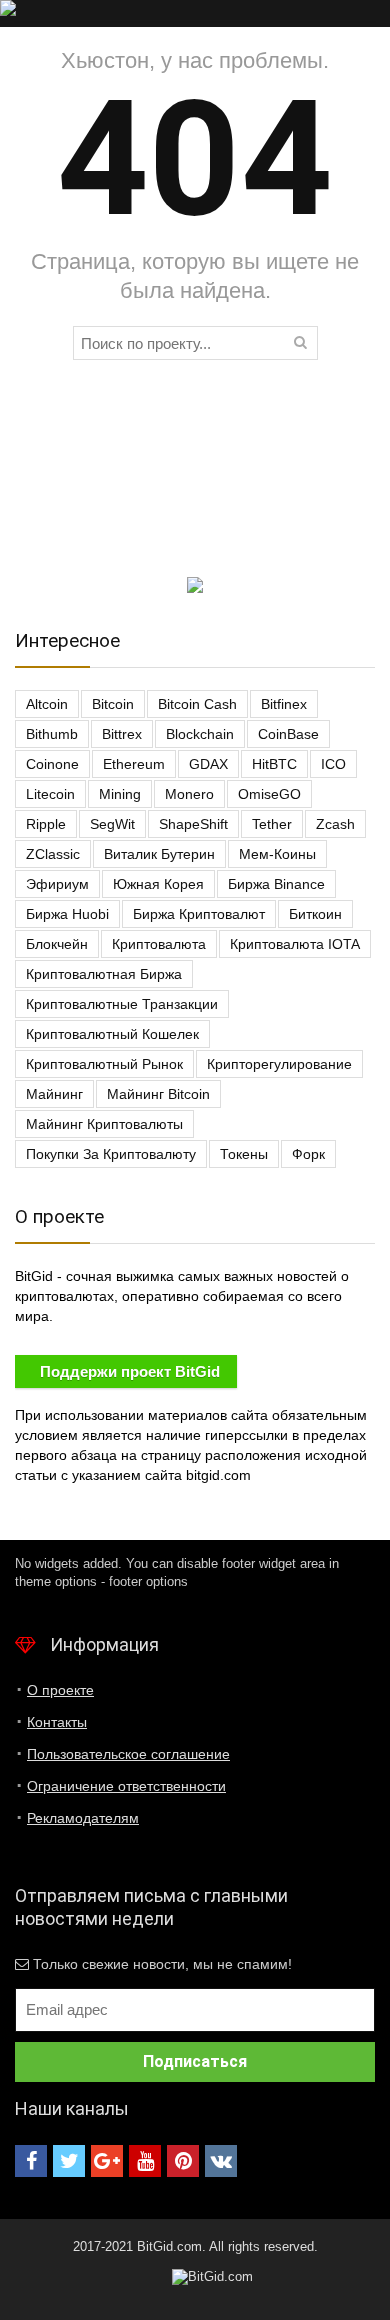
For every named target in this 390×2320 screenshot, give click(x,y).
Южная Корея (158, 884)
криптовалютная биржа (104, 974)
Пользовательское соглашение (128, 1754)
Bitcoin (113, 704)
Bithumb (52, 734)
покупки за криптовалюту (111, 1154)
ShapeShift (193, 824)
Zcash (335, 824)
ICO (333, 764)
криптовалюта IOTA (295, 944)
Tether (272, 824)
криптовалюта (159, 944)
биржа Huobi (67, 914)
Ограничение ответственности (126, 1786)
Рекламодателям (83, 1818)
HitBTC (274, 764)
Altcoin (47, 704)
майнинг (54, 1094)
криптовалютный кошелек (112, 1034)
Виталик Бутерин (159, 854)
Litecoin (50, 794)
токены (244, 1154)
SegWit (112, 824)
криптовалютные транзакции (122, 1004)
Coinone (52, 764)
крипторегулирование (279, 1064)
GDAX (208, 764)
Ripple (46, 824)
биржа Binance (276, 884)
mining (120, 794)
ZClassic (53, 854)
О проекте (60, 1690)
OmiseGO (269, 794)
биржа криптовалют (199, 914)
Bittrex (122, 734)
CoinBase (288, 734)
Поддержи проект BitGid (130, 1371)
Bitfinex (284, 704)
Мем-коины (277, 854)
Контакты (57, 1722)
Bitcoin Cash (197, 704)
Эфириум (57, 884)
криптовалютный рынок (104, 1064)
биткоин (315, 914)
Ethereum (134, 764)
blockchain (200, 734)
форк (308, 1154)
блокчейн (57, 944)
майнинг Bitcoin (158, 1094)
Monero (189, 794)
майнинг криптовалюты (104, 1124)
